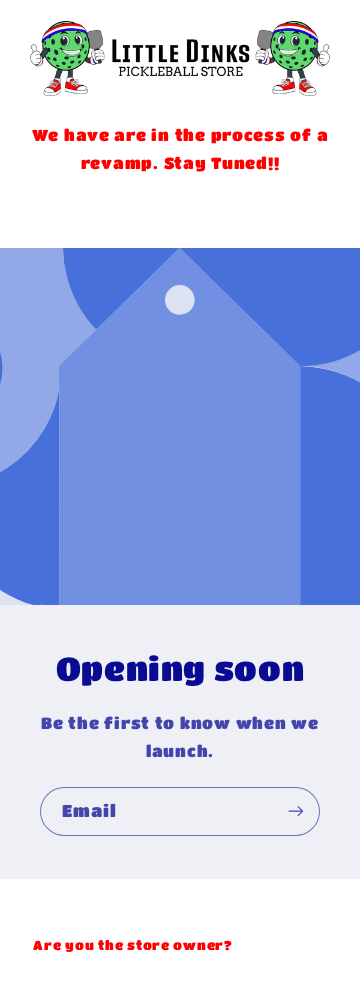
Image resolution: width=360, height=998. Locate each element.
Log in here (282, 944)
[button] (179, 209)
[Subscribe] (296, 811)
